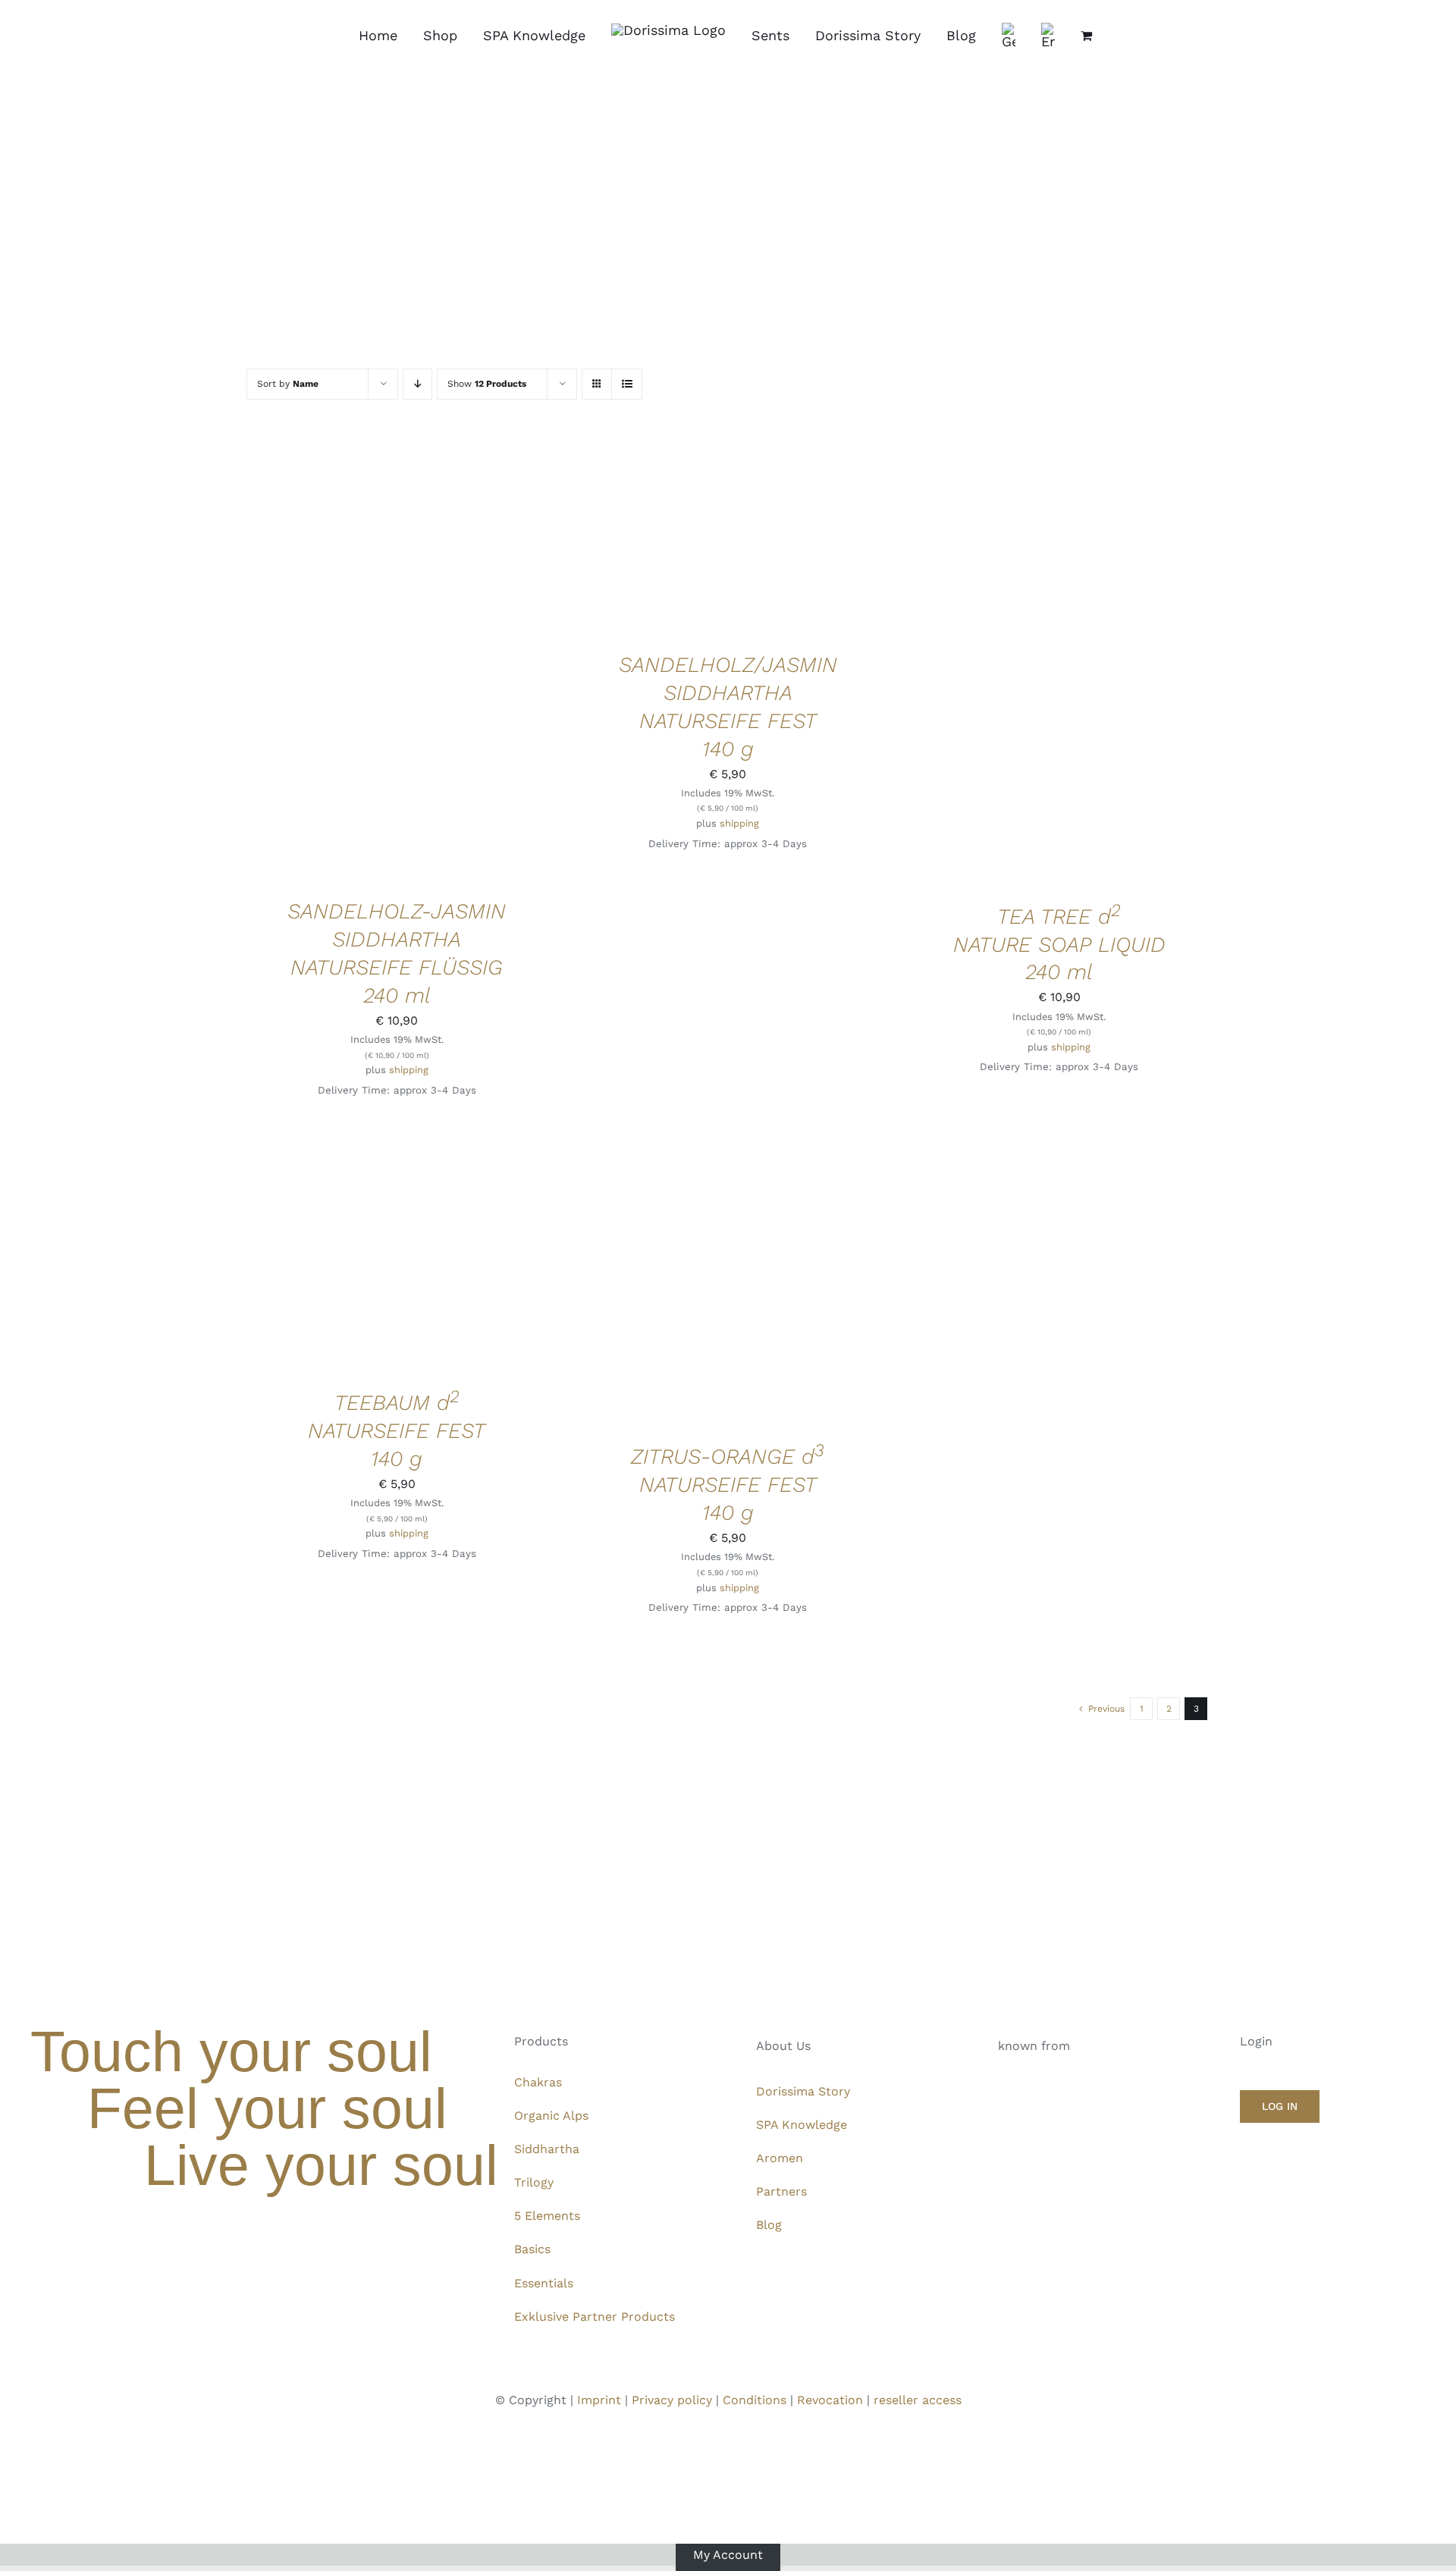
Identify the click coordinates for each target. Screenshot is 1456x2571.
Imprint (599, 2400)
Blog (769, 2225)
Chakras (538, 2082)
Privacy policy (672, 2400)
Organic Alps (551, 2116)
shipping (409, 1070)
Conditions (755, 2400)
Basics (532, 2249)
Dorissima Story (803, 2091)
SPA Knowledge (802, 2125)
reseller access (918, 2400)
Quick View (448, 659)
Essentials (544, 2283)
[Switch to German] (1009, 36)
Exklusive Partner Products (595, 2317)
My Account (728, 2554)
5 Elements (547, 2216)
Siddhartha (547, 2149)
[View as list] (627, 384)
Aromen (780, 2158)
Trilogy (534, 2182)
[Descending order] (417, 384)
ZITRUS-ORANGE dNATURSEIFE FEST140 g (728, 1485)
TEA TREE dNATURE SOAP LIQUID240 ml (1059, 945)
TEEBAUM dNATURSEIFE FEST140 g (397, 1431)
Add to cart (350, 659)
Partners (781, 2191)
